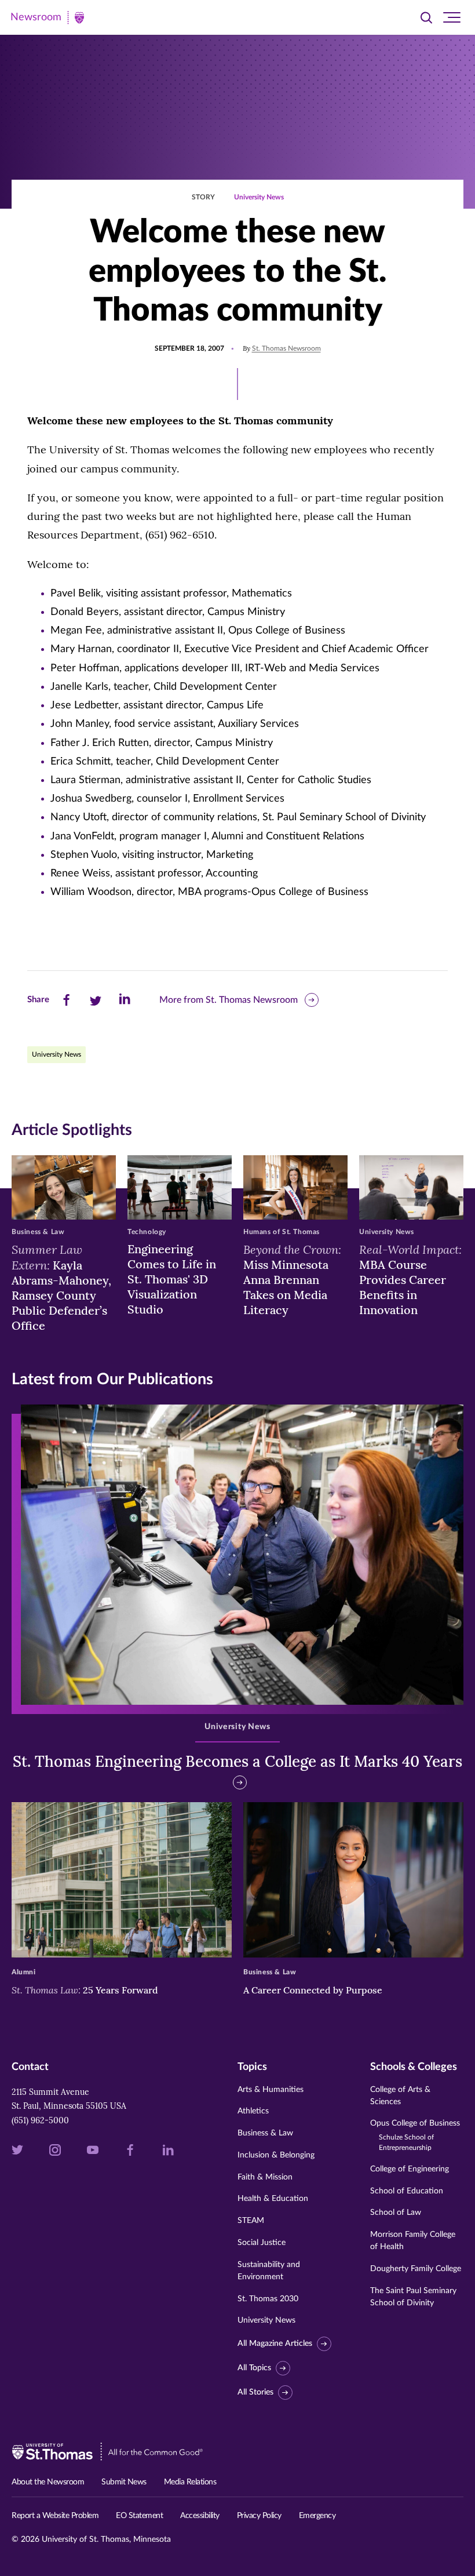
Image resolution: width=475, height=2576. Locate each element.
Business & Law (265, 2133)
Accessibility (200, 2516)
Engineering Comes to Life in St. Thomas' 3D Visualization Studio (172, 1279)
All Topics (254, 2368)
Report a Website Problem (55, 2516)
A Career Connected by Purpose (314, 1990)
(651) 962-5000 (40, 2120)
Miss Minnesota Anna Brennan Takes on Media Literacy (292, 1279)
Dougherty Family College (416, 2269)
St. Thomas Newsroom (286, 348)
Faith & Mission (265, 2177)
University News (259, 197)
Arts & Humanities (271, 2090)
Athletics (253, 2111)
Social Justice (262, 2243)
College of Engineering (410, 2169)
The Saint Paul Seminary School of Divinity (413, 2297)
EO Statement (139, 2516)
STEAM (251, 2221)
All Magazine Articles (275, 2344)
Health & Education (273, 2199)
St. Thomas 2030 (268, 2299)
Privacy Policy (259, 2516)
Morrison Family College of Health (413, 2241)
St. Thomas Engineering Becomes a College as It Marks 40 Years (237, 1761)
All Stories (255, 2392)
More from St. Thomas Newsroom (229, 1000)
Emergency (317, 2516)
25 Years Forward (85, 1990)
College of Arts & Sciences (400, 2096)
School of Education (407, 2191)
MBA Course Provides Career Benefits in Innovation (410, 1279)
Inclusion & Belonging (276, 2155)
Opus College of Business (415, 2135)
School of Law (396, 2213)
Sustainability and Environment (269, 2271)
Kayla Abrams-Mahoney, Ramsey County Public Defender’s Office (61, 1287)
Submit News (124, 2482)
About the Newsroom (48, 2482)
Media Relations (190, 2482)
